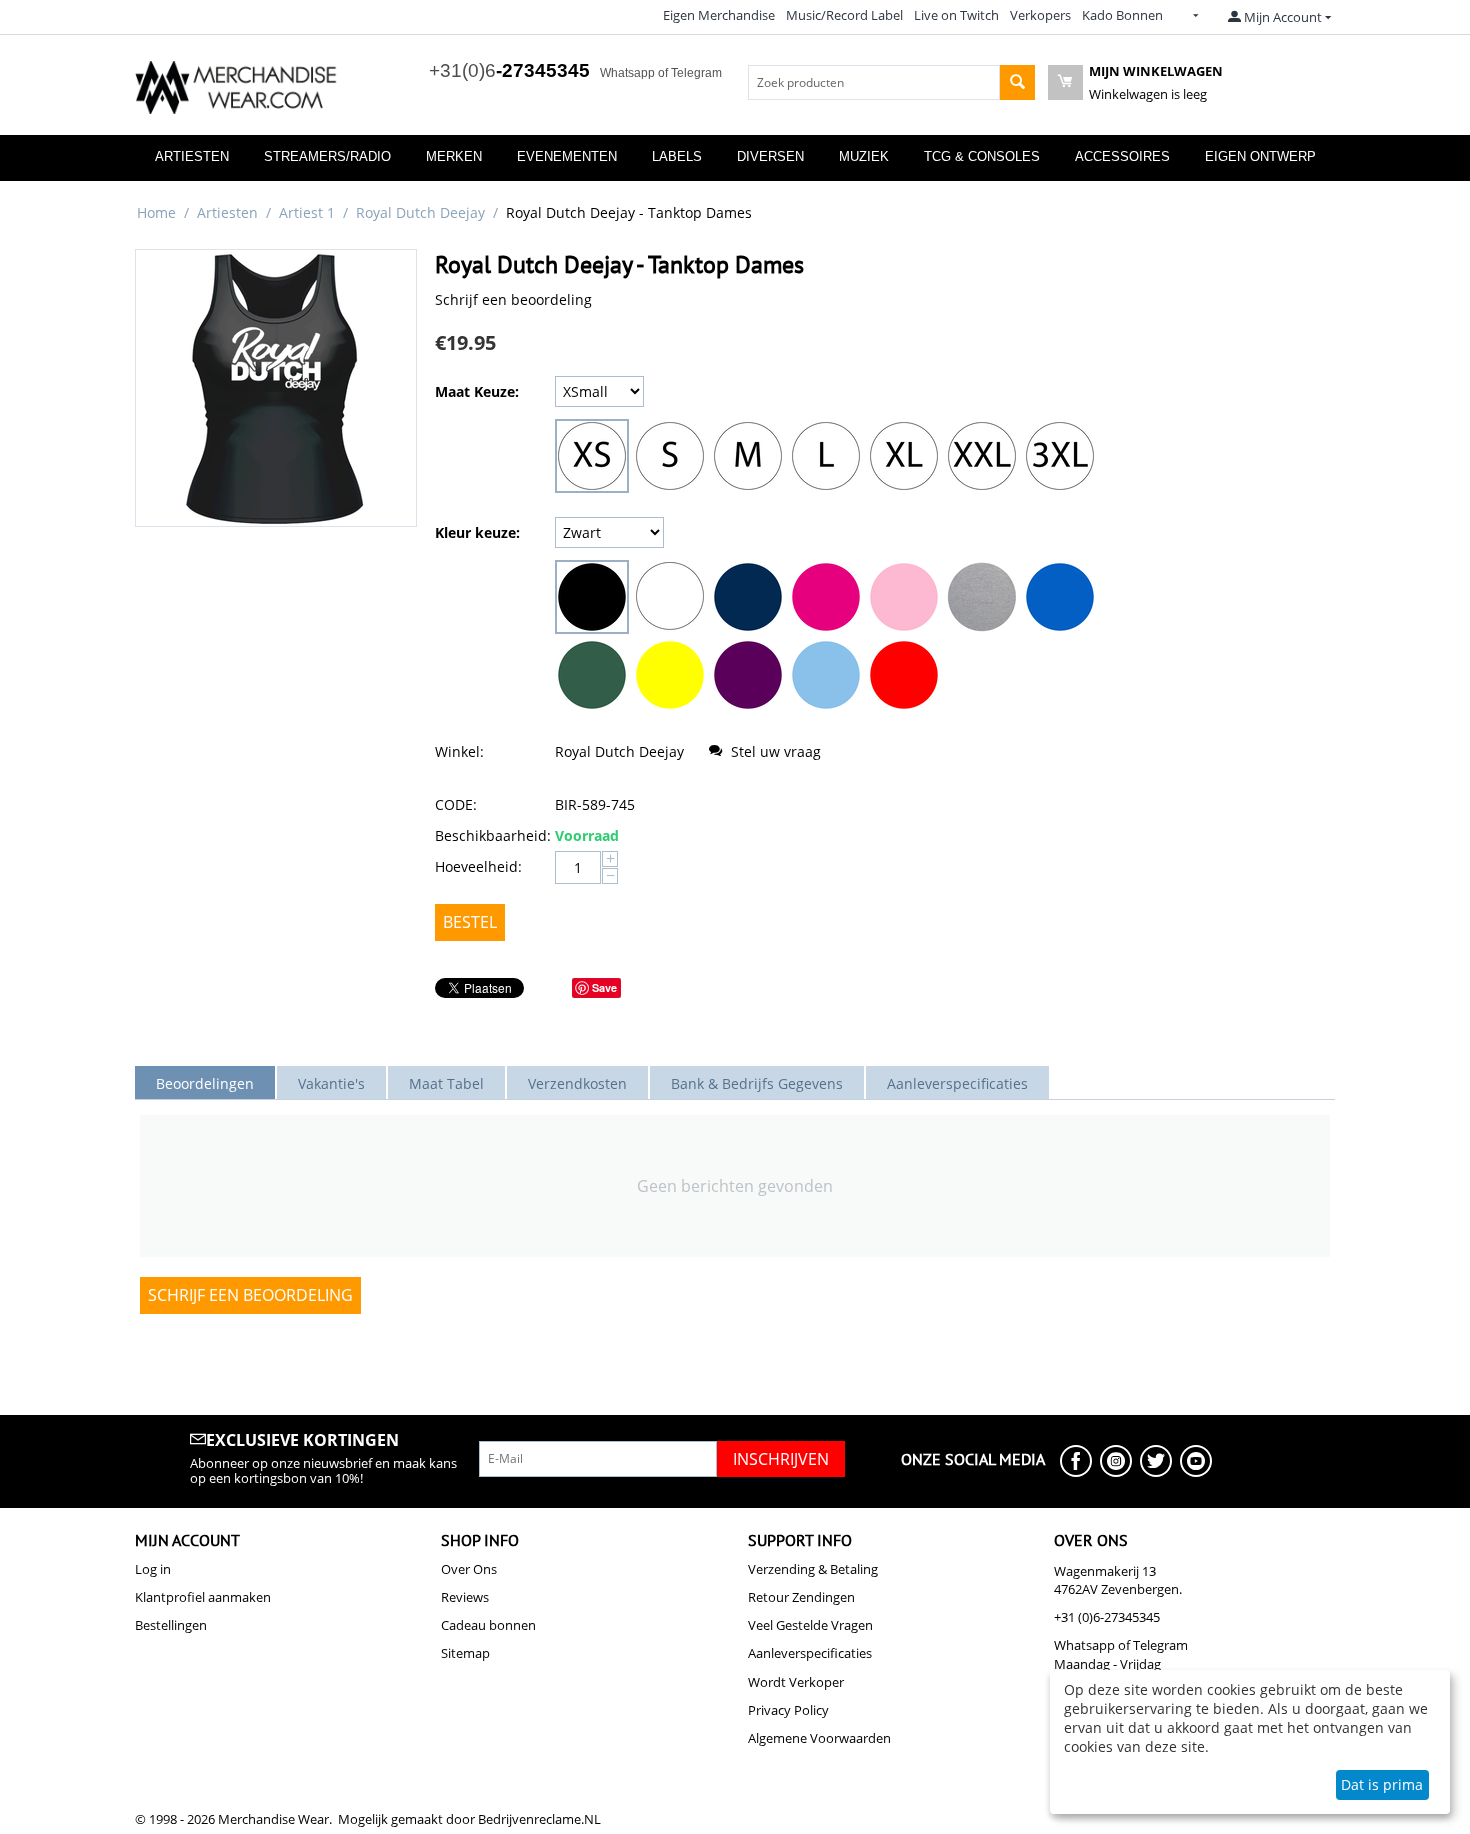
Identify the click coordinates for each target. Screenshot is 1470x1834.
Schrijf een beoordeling (513, 299)
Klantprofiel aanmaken (203, 1597)
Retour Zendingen (801, 1597)
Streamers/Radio (327, 156)
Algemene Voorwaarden (819, 1738)
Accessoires (1122, 156)
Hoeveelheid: (478, 866)
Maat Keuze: (477, 391)
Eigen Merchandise (719, 15)
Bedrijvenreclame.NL (539, 1819)
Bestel (470, 922)
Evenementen (567, 156)
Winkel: (459, 751)
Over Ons (469, 1569)
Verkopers (1040, 15)
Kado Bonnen (1122, 15)
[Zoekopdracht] (1017, 82)
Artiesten (192, 156)
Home (156, 212)
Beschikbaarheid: (490, 835)
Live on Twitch (956, 15)
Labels (677, 156)
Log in (153, 1569)
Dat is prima (1382, 1784)
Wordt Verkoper (796, 1682)
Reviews (465, 1597)
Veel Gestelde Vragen (810, 1625)
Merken (454, 156)
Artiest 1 (307, 212)
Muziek (864, 156)
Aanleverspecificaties (810, 1653)
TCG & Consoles (982, 156)
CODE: (456, 804)
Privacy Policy (788, 1710)
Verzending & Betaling (813, 1569)
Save (604, 987)
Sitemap (465, 1653)
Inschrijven (781, 1459)
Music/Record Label (844, 15)
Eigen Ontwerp (1260, 156)
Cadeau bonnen (488, 1625)
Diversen (770, 156)
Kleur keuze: (477, 532)
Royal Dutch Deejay (420, 212)
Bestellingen (171, 1625)
